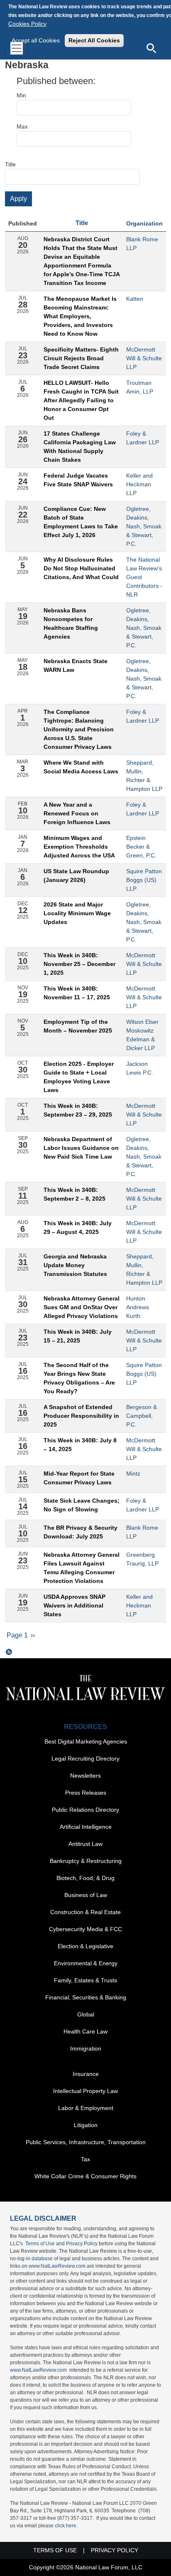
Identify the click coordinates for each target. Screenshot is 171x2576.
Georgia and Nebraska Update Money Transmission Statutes (75, 1265)
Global (86, 2014)
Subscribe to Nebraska (9, 1652)
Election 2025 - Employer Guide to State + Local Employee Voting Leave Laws (79, 1077)
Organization (144, 223)
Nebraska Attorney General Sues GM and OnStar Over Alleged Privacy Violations (82, 1307)
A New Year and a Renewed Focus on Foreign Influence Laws (77, 813)
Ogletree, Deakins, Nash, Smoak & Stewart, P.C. (144, 526)
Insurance (86, 2074)
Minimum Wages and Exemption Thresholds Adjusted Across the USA (79, 847)
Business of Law (86, 1895)
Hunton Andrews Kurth (138, 1307)
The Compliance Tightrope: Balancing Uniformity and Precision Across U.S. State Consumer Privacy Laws (79, 729)
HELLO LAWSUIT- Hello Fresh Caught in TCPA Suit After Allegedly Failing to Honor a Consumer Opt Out (81, 400)
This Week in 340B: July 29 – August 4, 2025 (78, 1227)
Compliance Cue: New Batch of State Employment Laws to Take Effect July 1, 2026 (81, 522)
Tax (85, 2159)
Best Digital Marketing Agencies (86, 1741)
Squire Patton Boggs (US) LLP (144, 880)
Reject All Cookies (94, 40)
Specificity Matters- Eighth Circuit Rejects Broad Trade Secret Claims (81, 358)
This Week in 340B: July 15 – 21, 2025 (78, 1336)
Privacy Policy (82, 2244)
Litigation (86, 2125)
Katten (135, 299)
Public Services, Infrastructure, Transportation (86, 2142)
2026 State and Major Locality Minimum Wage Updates (77, 913)
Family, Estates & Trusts (85, 1980)
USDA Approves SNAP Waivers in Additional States (75, 1605)
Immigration (86, 2048)
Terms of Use (40, 2244)
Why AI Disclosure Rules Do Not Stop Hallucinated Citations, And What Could (81, 568)
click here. (66, 2526)
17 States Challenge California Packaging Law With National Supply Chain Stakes (80, 447)
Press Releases (86, 1793)
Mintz (133, 1474)
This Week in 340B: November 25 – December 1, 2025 (79, 964)
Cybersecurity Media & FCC (85, 1929)
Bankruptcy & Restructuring (86, 1861)
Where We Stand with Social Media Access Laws (81, 767)
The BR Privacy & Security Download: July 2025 (81, 1532)
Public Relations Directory (85, 1810)
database (42, 2259)
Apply (18, 199)
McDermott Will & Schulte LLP (144, 358)
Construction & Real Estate (85, 1912)
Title (10, 164)
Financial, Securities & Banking (86, 1997)
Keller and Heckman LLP (139, 484)
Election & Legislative (85, 1946)
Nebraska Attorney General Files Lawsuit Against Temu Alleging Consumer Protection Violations (82, 1568)
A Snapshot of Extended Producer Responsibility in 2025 (81, 1416)
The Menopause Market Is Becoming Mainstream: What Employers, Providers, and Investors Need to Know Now (80, 316)
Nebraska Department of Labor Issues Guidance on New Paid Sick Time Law (81, 1148)
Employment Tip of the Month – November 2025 (78, 1026)
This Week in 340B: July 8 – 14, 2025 (80, 1445)
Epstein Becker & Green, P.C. (141, 847)
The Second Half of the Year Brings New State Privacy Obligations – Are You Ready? (79, 1378)
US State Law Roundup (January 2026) (76, 876)
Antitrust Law (85, 1844)
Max (22, 126)
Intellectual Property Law (85, 2091)
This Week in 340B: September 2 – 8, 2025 (75, 1194)
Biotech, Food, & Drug (85, 1878)
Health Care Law (85, 2031)
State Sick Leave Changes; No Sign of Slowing (82, 1505)
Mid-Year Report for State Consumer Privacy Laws (79, 1478)
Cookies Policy (27, 24)
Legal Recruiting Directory (85, 1759)
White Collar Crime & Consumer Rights (85, 2176)
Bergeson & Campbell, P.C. (142, 1416)
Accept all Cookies (36, 40)
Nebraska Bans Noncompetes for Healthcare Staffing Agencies (71, 623)
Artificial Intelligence (86, 1827)
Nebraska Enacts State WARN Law (76, 665)
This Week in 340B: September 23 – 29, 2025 (78, 1110)
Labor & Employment (86, 2108)
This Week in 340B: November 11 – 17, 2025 (77, 993)
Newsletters (85, 1776)
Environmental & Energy (86, 1963)
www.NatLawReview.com (57, 2266)
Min (21, 95)
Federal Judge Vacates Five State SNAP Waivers (78, 480)
